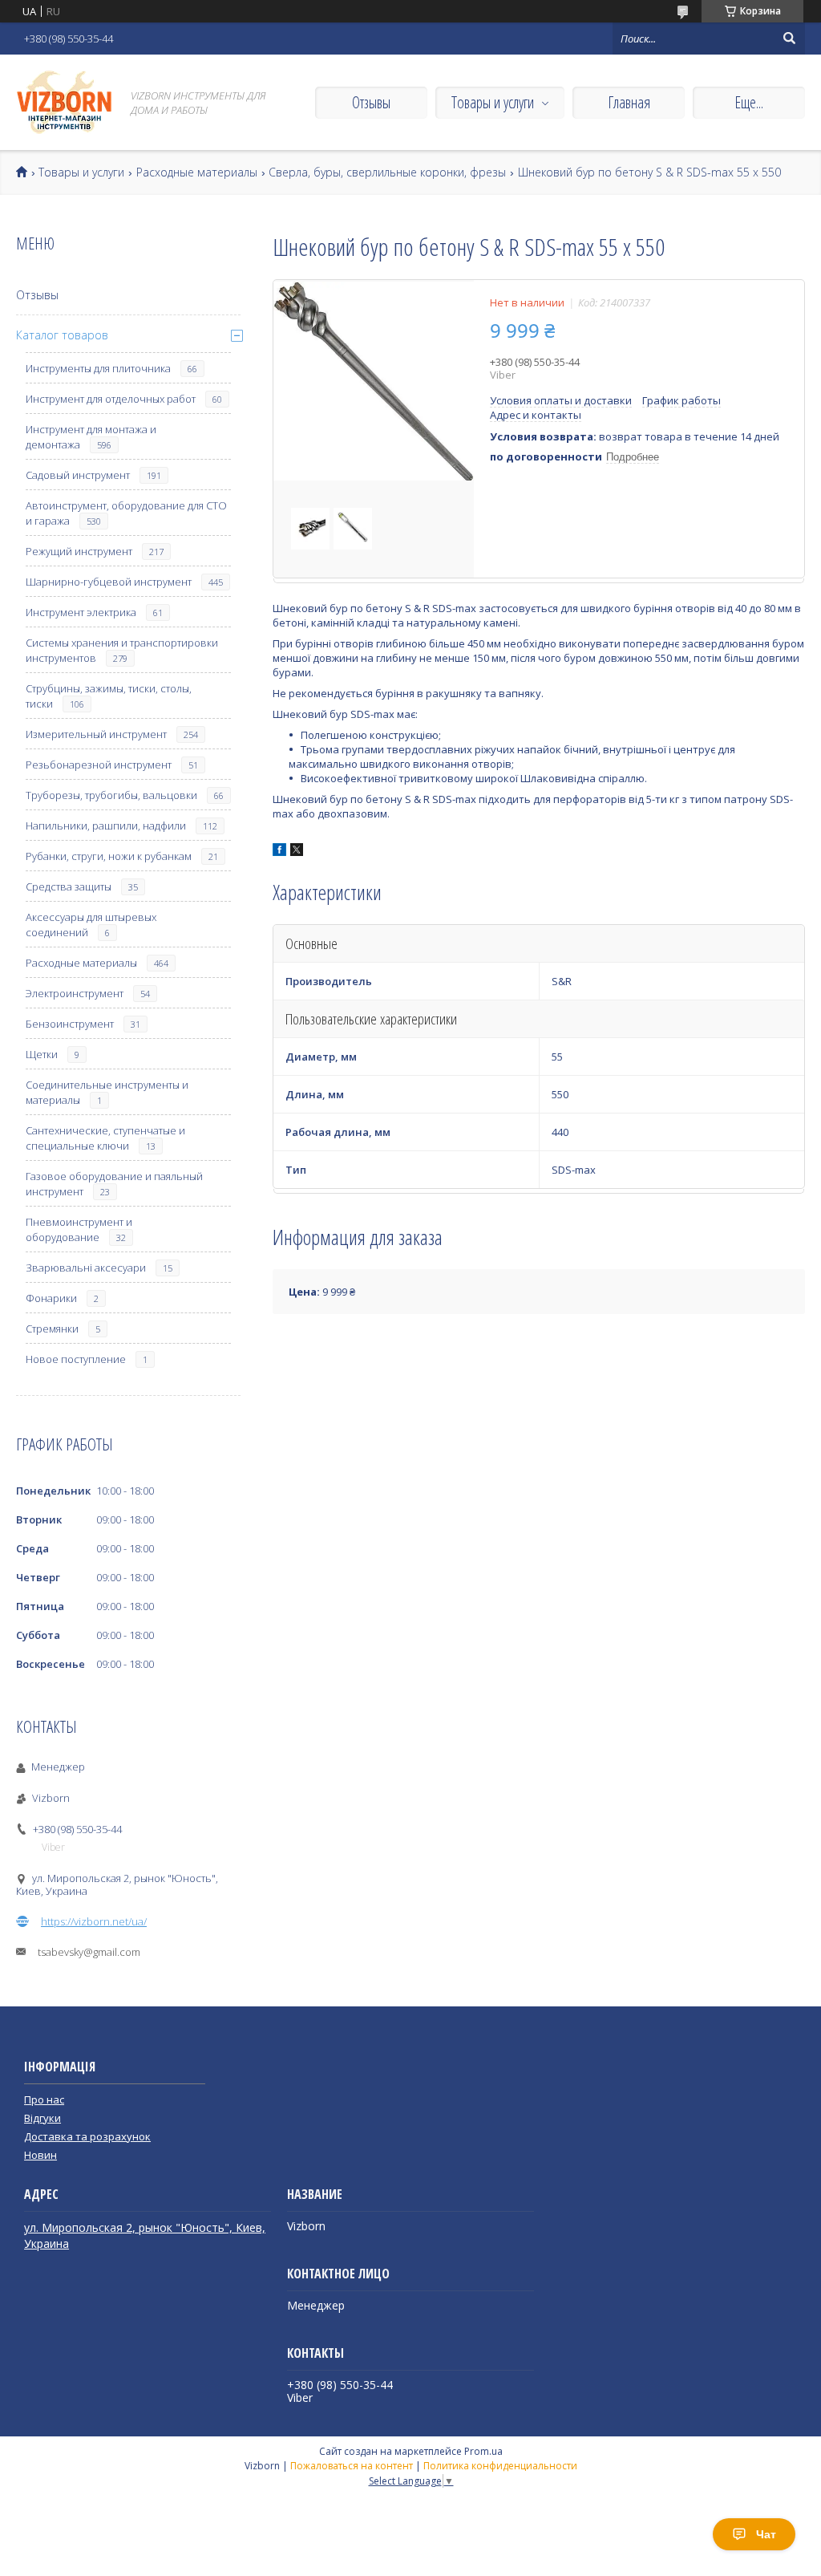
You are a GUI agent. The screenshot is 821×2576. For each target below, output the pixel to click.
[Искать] (789, 39)
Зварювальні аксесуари (86, 1268)
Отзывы (371, 102)
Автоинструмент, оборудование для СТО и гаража (126, 513)
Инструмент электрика (81, 612)
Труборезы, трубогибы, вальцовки (111, 795)
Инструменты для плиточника (98, 368)
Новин (40, 2155)
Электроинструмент (75, 993)
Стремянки (52, 1329)
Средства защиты (69, 886)
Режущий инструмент (79, 551)
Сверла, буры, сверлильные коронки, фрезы (387, 172)
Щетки (42, 1054)
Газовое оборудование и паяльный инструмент (114, 1184)
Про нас (44, 2099)
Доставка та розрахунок (87, 2136)
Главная (629, 102)
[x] (297, 852)
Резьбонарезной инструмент (99, 765)
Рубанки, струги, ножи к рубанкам (109, 856)
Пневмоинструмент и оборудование (79, 1229)
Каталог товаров (62, 335)
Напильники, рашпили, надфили (106, 826)
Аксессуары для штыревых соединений (91, 925)
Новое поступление (76, 1359)
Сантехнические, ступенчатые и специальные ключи (105, 1138)
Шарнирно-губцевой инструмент (109, 582)
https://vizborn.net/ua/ (94, 1921)
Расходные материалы (197, 172)
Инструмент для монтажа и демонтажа (91, 437)
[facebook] (279, 852)
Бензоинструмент (70, 1024)
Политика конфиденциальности (500, 2466)
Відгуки (42, 2118)
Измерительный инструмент (96, 734)
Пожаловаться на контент (352, 2466)
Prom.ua (483, 2451)
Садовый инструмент (78, 475)
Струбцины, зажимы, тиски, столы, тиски (109, 696)
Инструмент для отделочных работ (111, 399)
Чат (766, 2534)
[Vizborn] (64, 102)
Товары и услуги (493, 102)
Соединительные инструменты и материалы (107, 1092)
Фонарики (51, 1298)
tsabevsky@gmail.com (89, 1952)
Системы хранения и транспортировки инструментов (122, 650)
